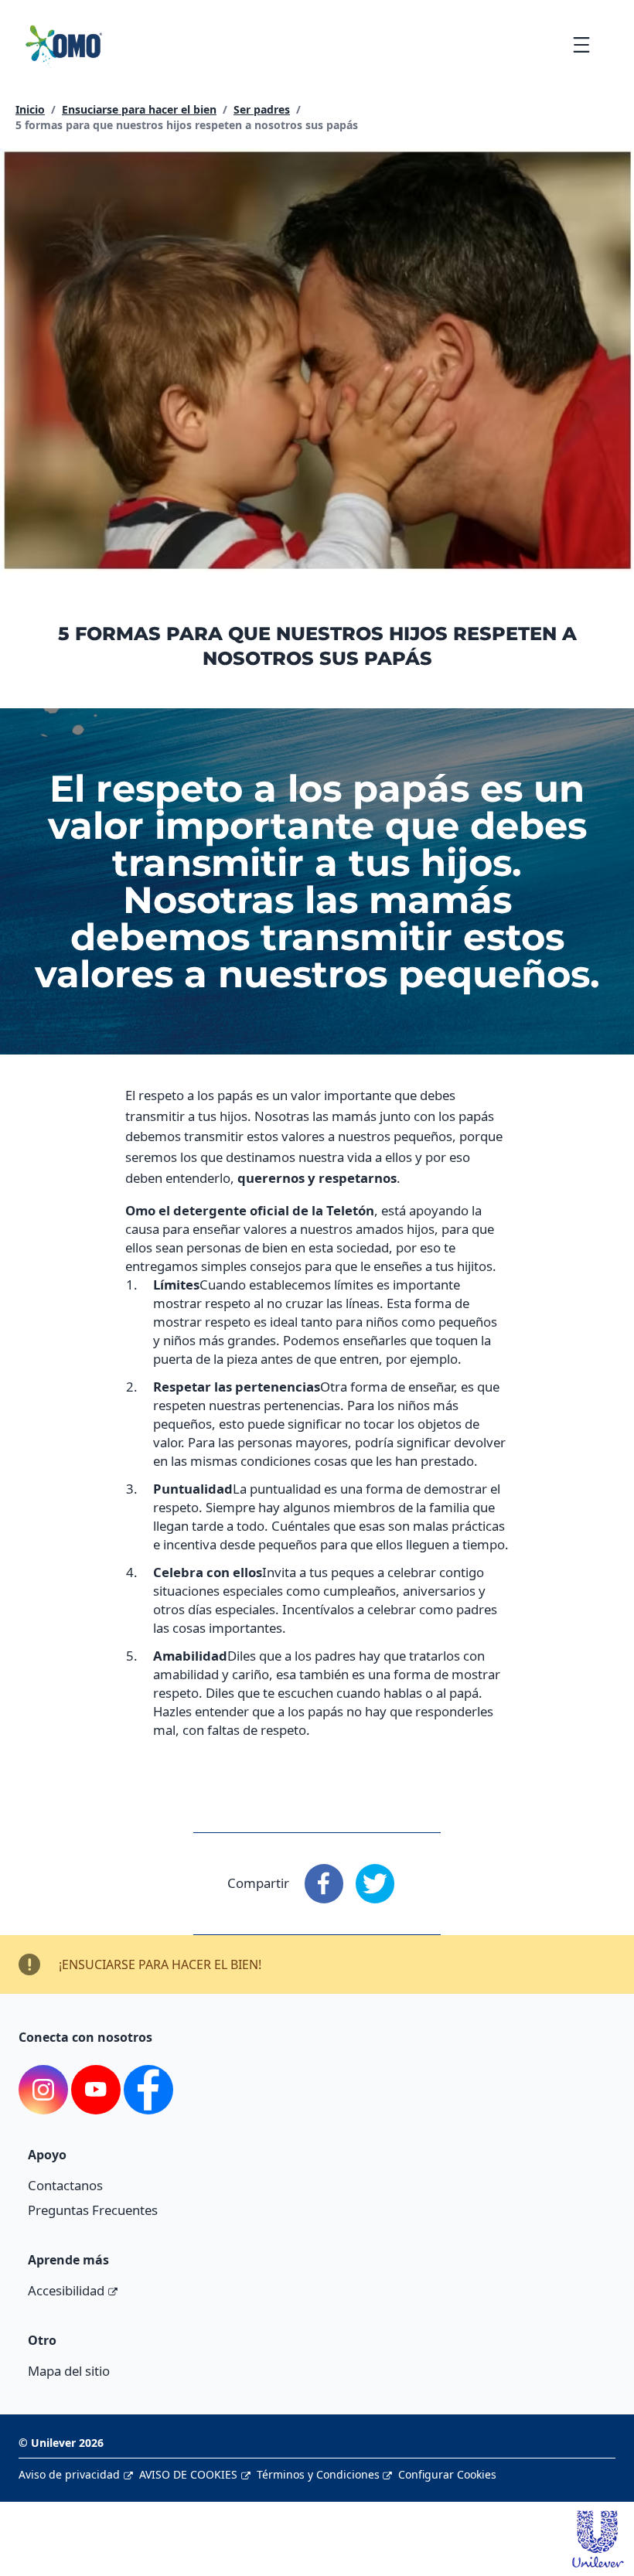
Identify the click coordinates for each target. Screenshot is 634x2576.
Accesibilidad (66, 2290)
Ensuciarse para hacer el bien (139, 109)
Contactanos (65, 2185)
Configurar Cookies (447, 2474)
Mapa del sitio (69, 2371)
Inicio (30, 109)
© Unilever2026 (61, 2443)
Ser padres (262, 109)
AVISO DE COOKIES (188, 2474)
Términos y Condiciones (318, 2474)
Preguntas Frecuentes (93, 2210)
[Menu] (581, 44)
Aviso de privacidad (69, 2474)
